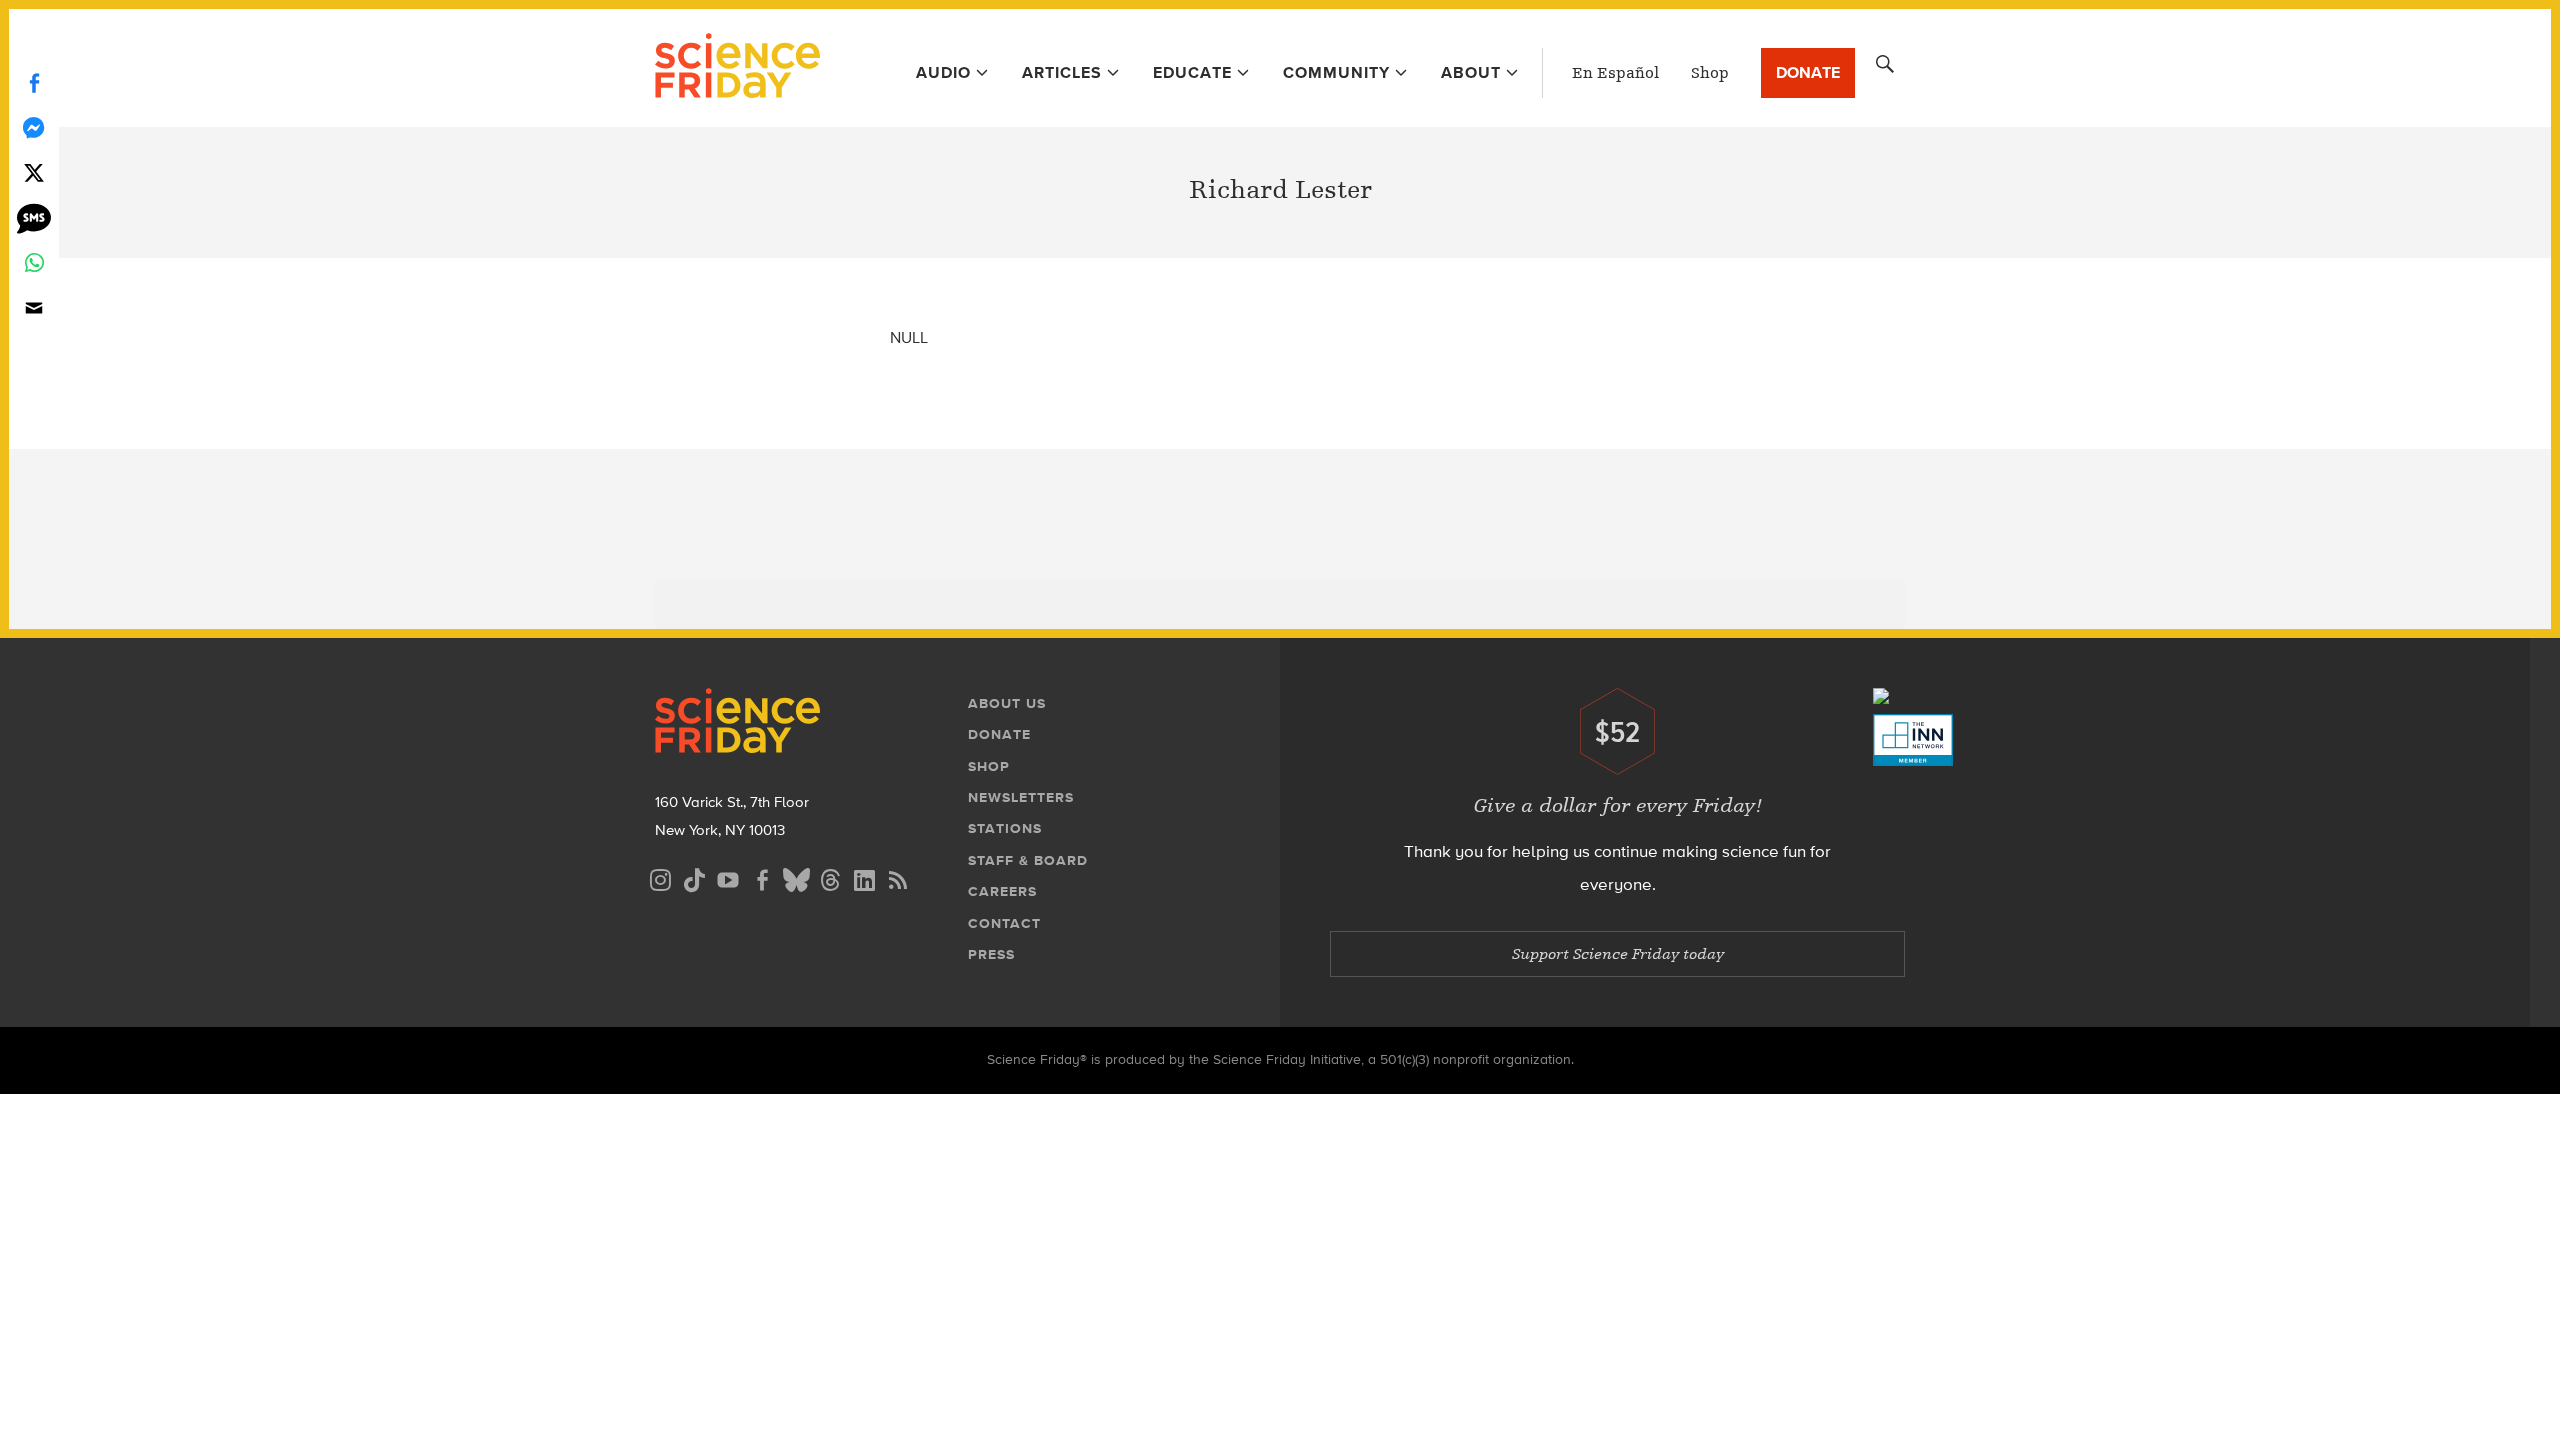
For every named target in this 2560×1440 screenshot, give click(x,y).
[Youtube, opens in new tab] (728, 877)
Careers (1002, 891)
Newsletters (1021, 797)
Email (34, 307)
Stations (1005, 828)
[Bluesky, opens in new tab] (796, 877)
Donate (1808, 72)
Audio (943, 72)
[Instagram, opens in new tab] (660, 877)
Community (1336, 72)
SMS (34, 217)
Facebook (34, 82)
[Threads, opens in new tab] (830, 877)
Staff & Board (1028, 860)
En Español (1615, 73)
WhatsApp (34, 262)
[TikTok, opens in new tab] (694, 877)
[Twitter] (34, 172)
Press (991, 954)
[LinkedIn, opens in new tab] (864, 877)
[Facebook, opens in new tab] (762, 877)
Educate (1192, 72)
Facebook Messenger (34, 127)
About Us (1007, 703)
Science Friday (737, 68)
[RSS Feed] (898, 877)
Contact (1004, 923)
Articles (1062, 72)
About (1471, 72)
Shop (1710, 73)
